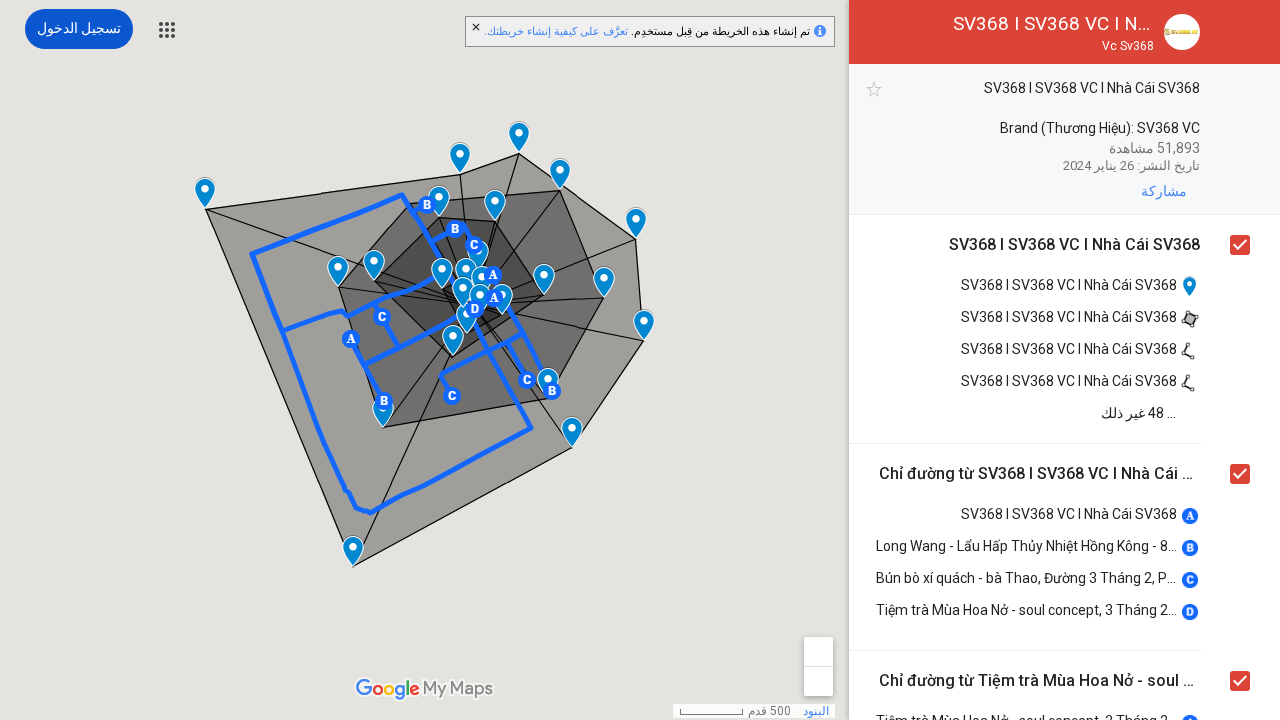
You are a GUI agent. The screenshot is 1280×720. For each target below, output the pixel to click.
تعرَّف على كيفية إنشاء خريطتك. (556, 31)
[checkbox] (874, 89)
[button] (167, 30)
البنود (816, 711)
